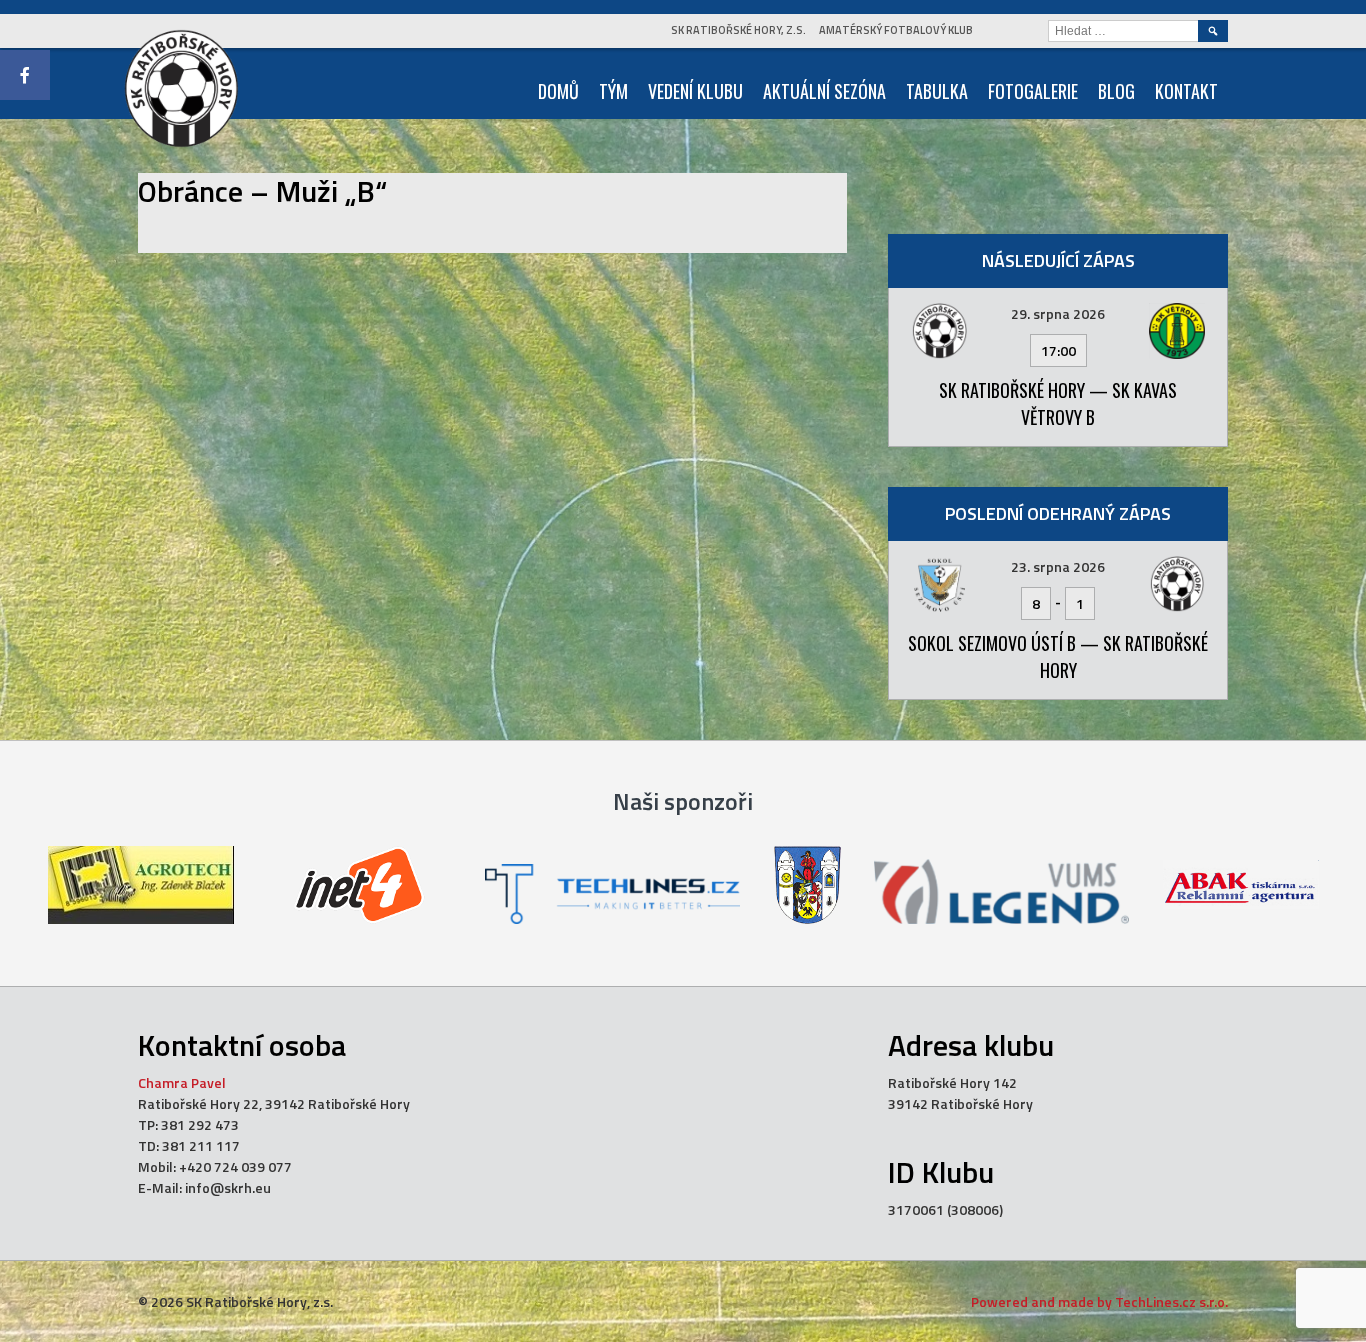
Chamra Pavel (182, 1082)
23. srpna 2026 (1058, 566)
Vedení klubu (695, 91)
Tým (613, 91)
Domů (558, 91)
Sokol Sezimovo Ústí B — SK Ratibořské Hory (1058, 656)
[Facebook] (25, 75)
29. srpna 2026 (1058, 313)
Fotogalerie (1033, 91)
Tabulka (937, 91)
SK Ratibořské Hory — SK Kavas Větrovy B (1058, 403)
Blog (1116, 91)
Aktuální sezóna (824, 91)
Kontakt (1186, 91)
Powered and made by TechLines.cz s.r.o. (1099, 1301)
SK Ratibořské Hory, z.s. (738, 30)
